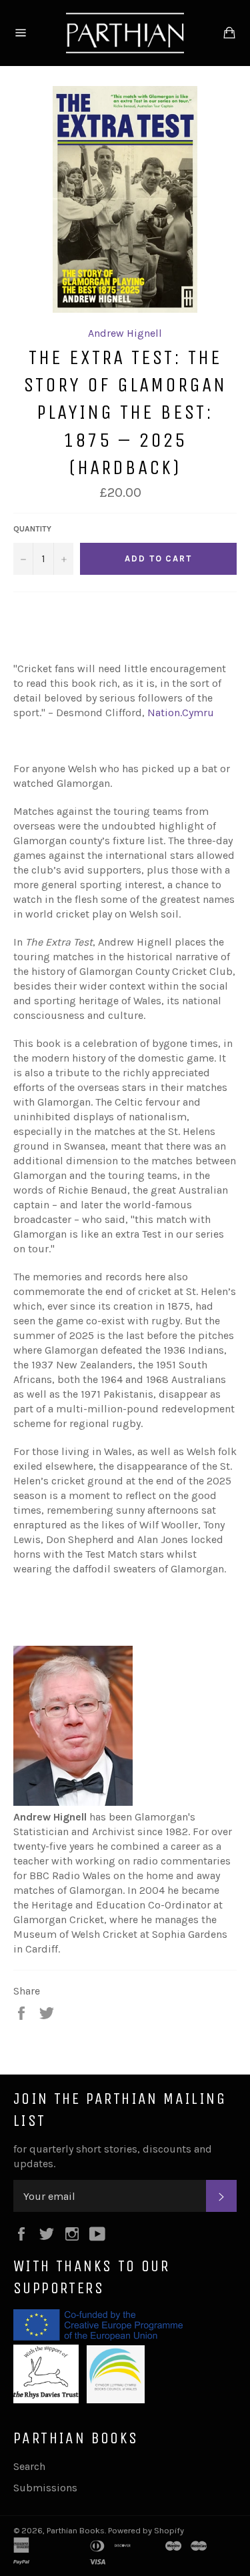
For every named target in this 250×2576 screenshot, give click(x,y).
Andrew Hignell (125, 333)
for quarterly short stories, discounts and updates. (113, 2156)
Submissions (45, 2488)
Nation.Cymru (181, 713)
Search (29, 2466)
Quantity (32, 529)
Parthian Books (76, 2530)
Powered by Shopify (146, 2530)
